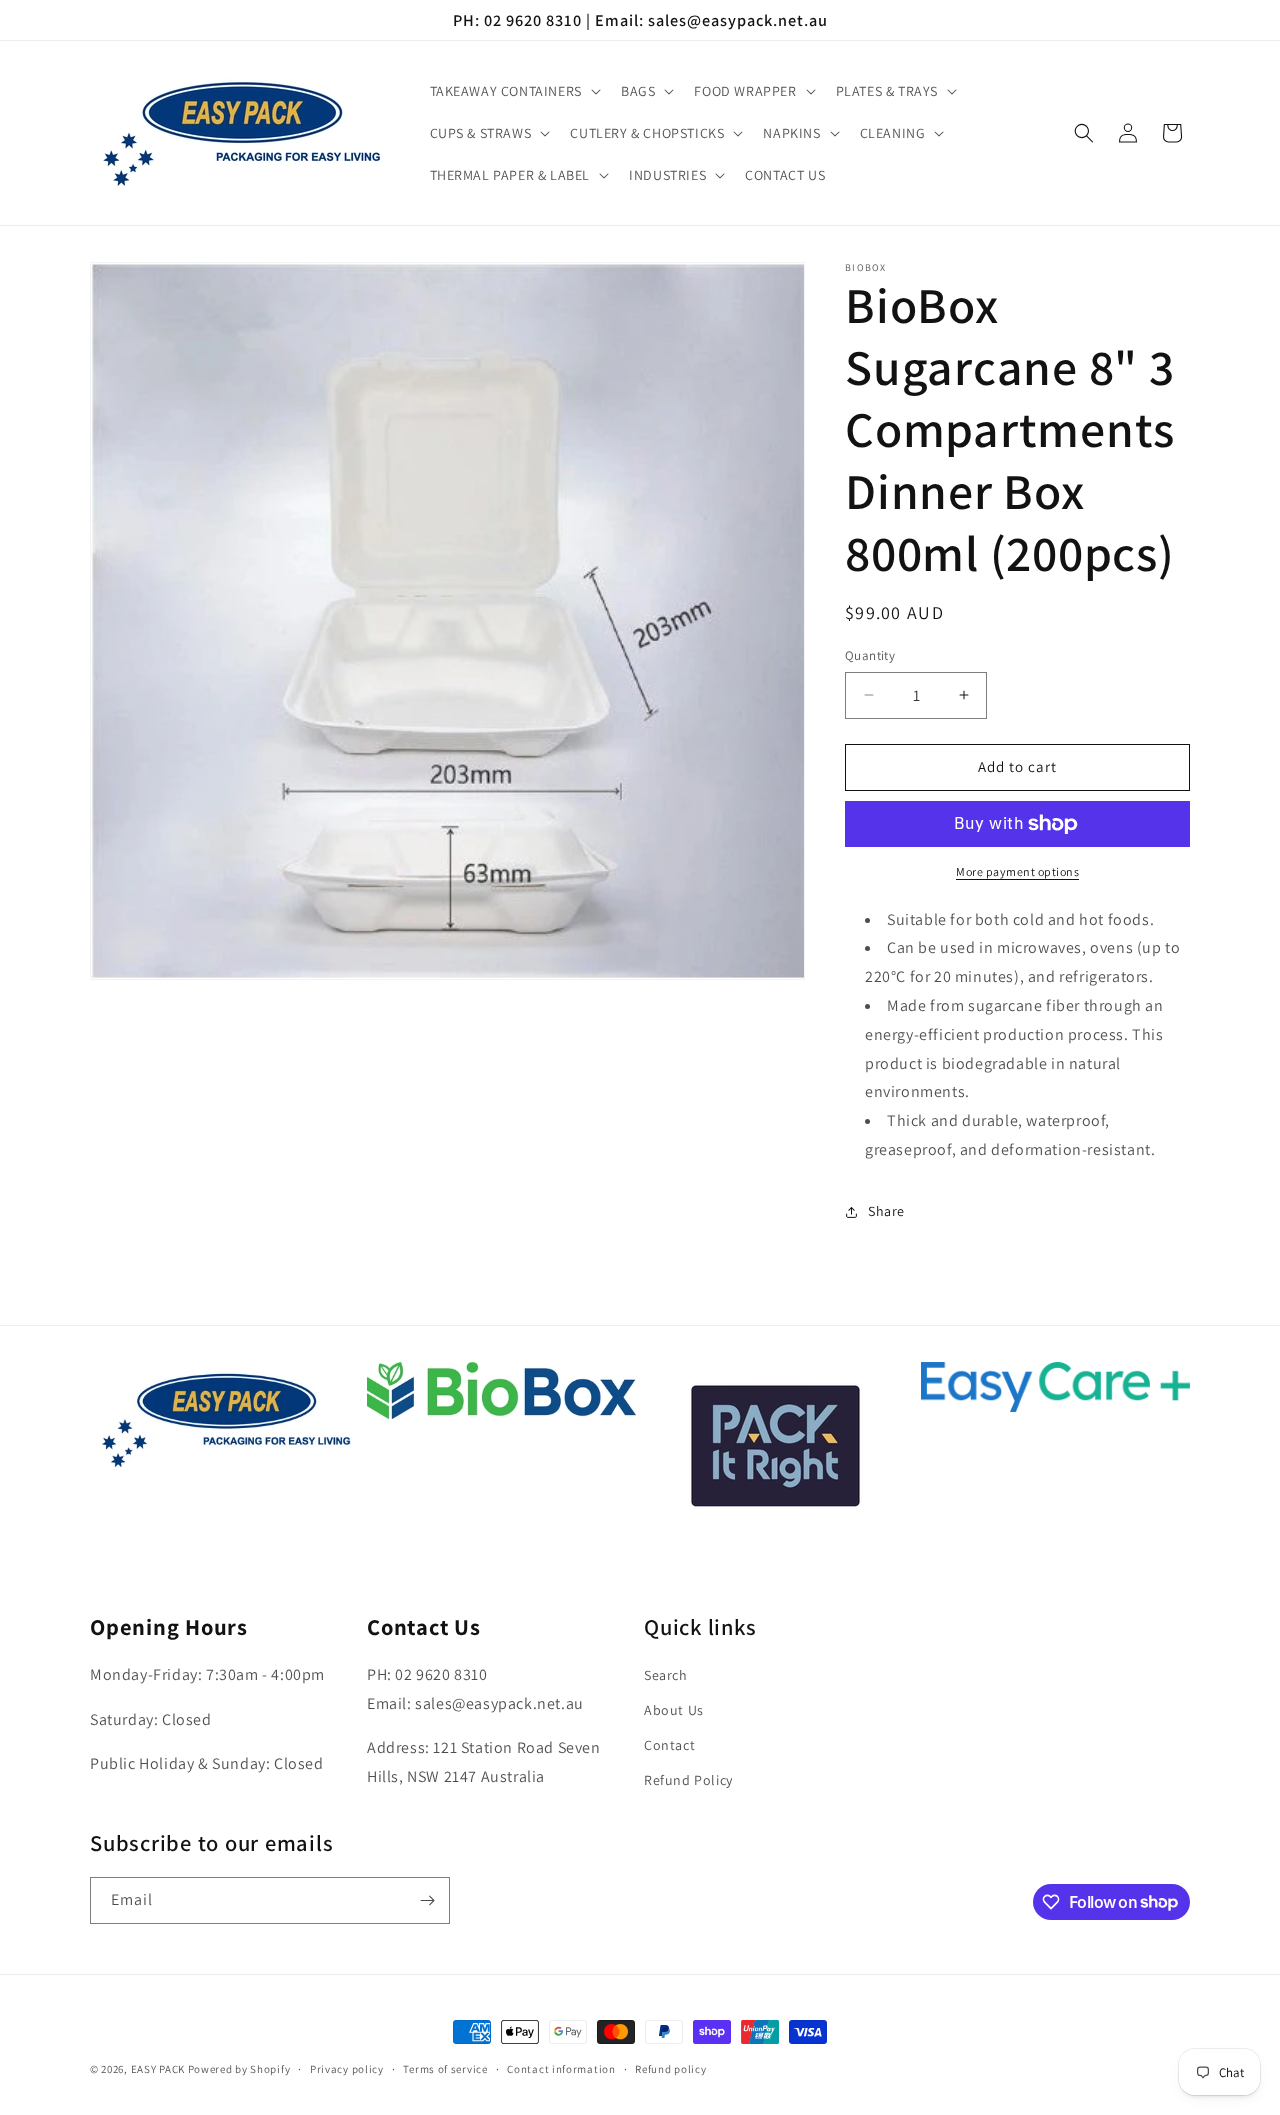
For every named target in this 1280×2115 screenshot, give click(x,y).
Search (666, 1675)
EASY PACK (158, 2069)
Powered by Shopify (239, 2069)
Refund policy (670, 2068)
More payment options (1017, 871)
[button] (513, 91)
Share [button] (886, 1211)
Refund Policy (688, 1781)
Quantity (870, 655)
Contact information (561, 2068)
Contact (669, 1745)
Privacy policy (347, 2068)
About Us (674, 1710)
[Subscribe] (427, 1900)
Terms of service (445, 2068)
